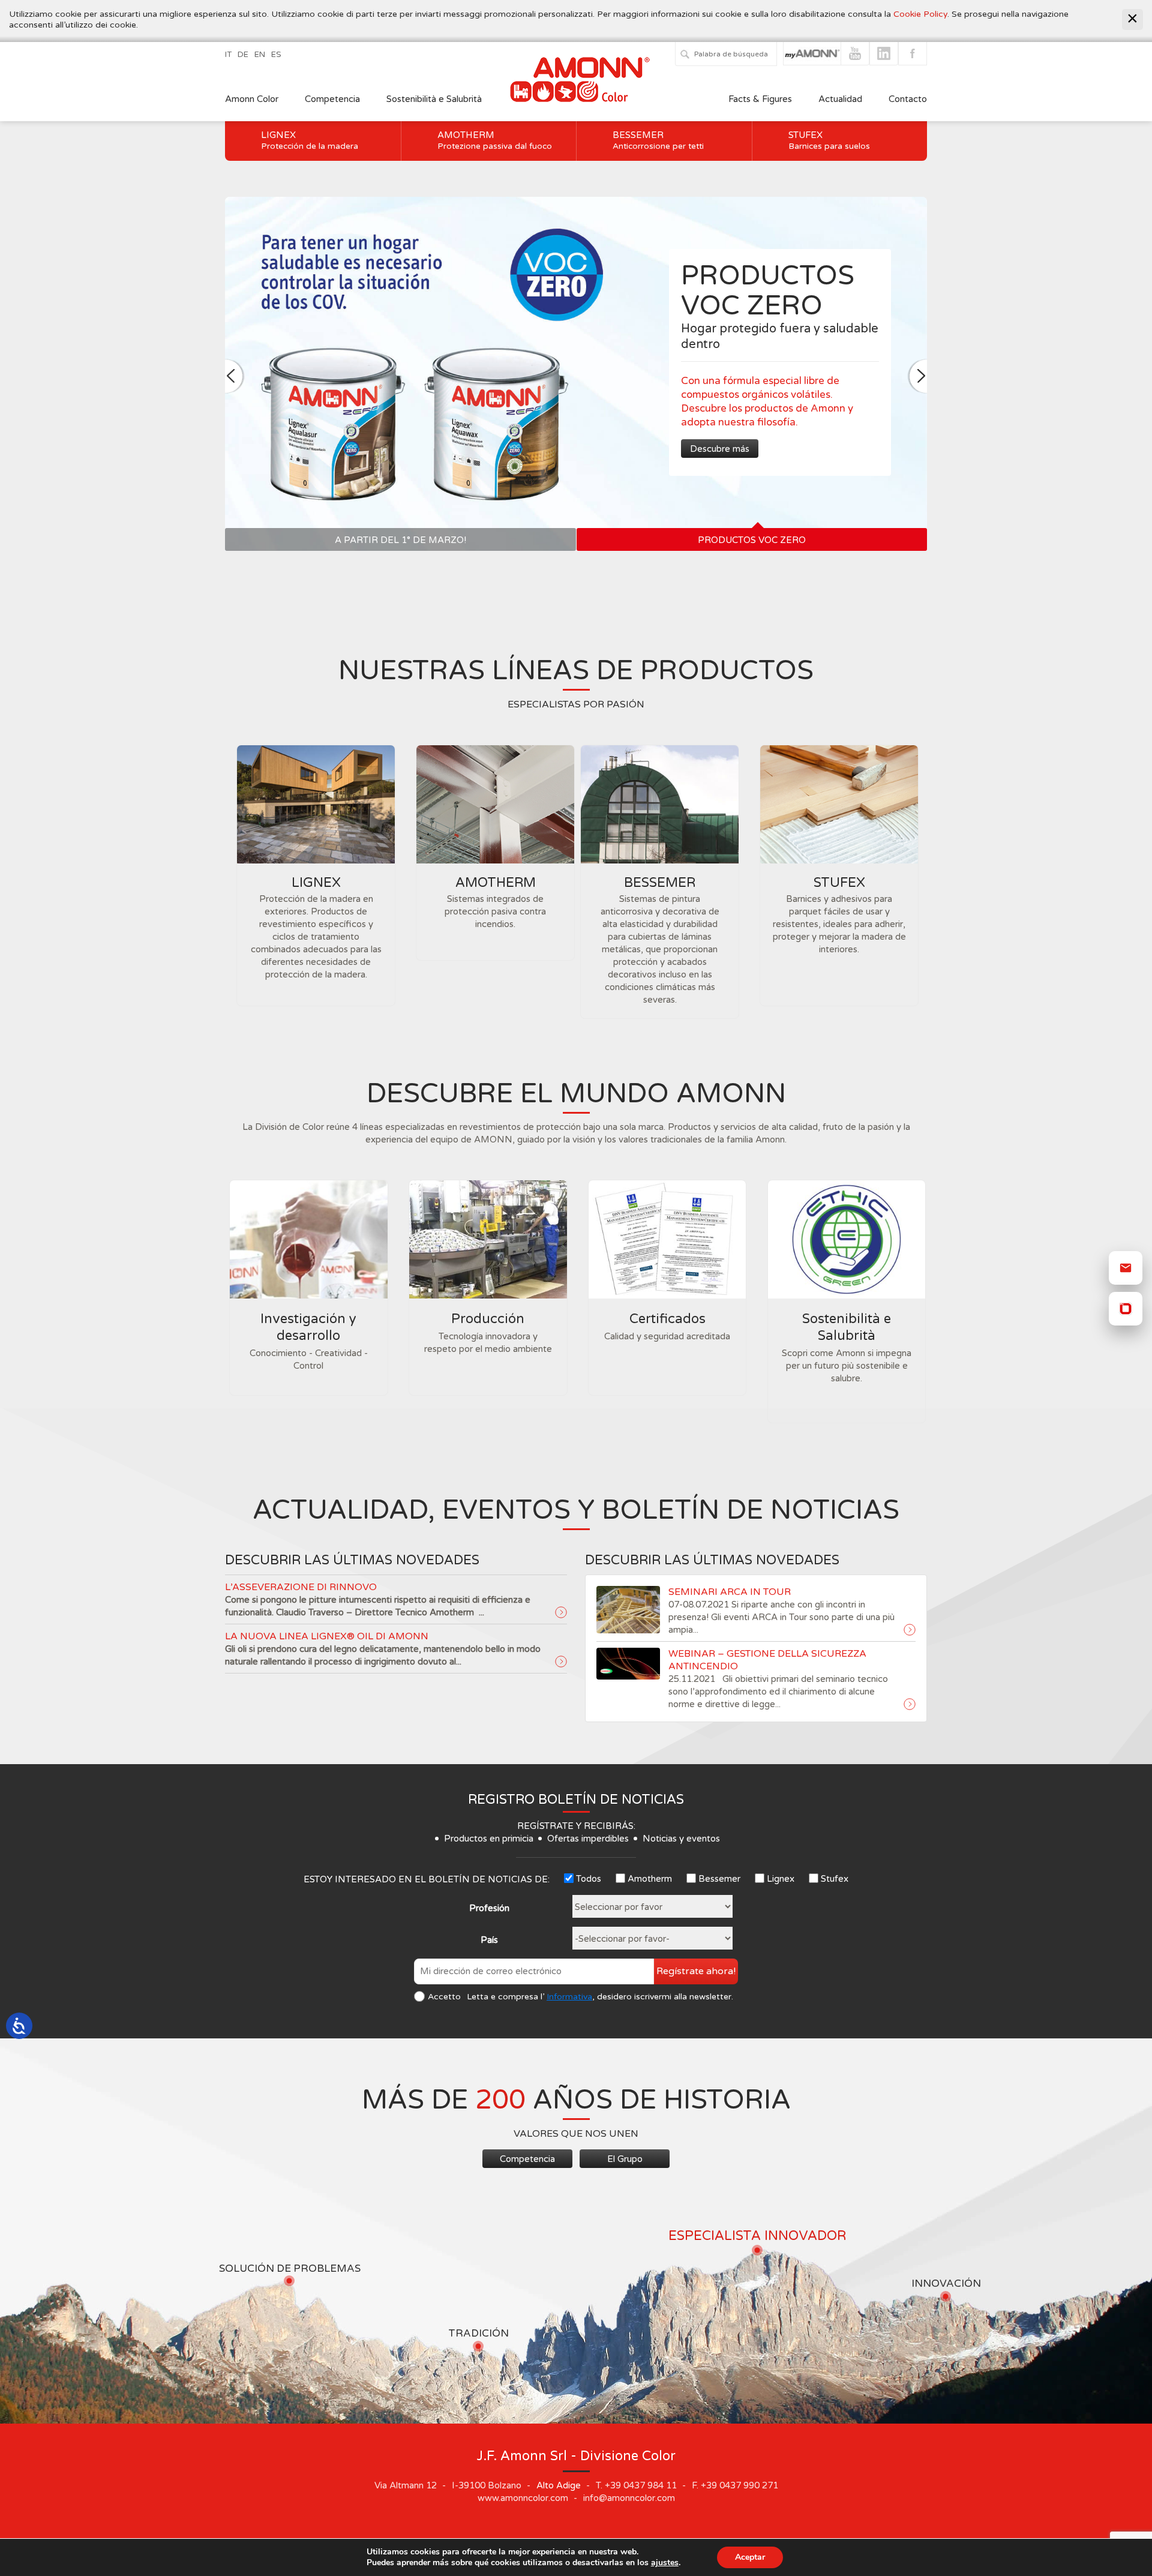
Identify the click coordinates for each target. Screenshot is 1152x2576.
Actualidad (841, 99)
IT (228, 55)
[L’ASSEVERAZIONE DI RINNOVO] (561, 1613)
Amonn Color (252, 99)
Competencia (332, 99)
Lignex (310, 140)
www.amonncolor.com (523, 2498)
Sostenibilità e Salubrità (434, 99)
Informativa (569, 1997)
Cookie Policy (920, 14)
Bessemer (658, 140)
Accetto (444, 1997)
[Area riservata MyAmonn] (1126, 1309)
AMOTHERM (496, 883)
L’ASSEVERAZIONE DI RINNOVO (301, 1587)
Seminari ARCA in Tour (730, 1592)
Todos (589, 1879)
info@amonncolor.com (629, 2498)
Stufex (829, 140)
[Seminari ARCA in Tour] (910, 1630)
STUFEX (839, 883)
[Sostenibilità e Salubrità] (847, 1239)
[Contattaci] (1126, 1268)
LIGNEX (316, 883)
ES (276, 55)
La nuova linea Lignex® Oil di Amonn (327, 1636)
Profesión (489, 1908)
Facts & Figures (760, 99)
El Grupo (625, 2159)
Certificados (667, 1319)
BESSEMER (660, 883)
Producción (488, 1319)
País (489, 1940)
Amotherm (495, 140)
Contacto (908, 99)
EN (260, 55)
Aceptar (750, 2557)
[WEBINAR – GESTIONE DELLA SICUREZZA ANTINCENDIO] (910, 1705)
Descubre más (613, 449)
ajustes (665, 2563)
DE (243, 55)
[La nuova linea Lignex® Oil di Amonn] (561, 1662)
